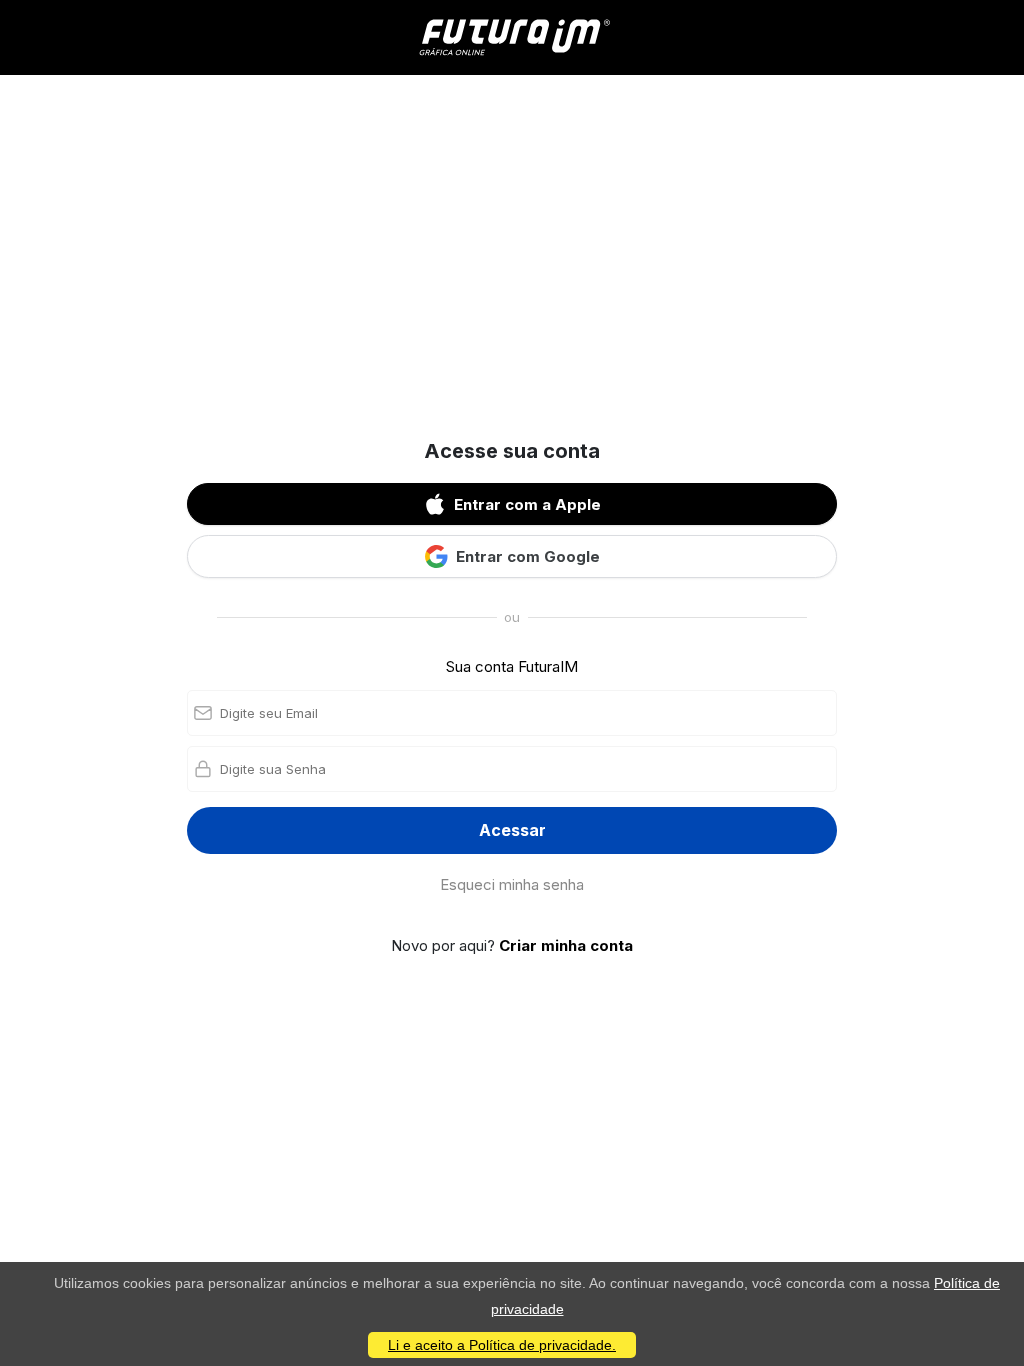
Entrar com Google (528, 556)
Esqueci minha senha (512, 884)
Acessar (512, 830)
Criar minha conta (566, 945)
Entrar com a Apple (527, 504)
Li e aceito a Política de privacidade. (502, 1345)
